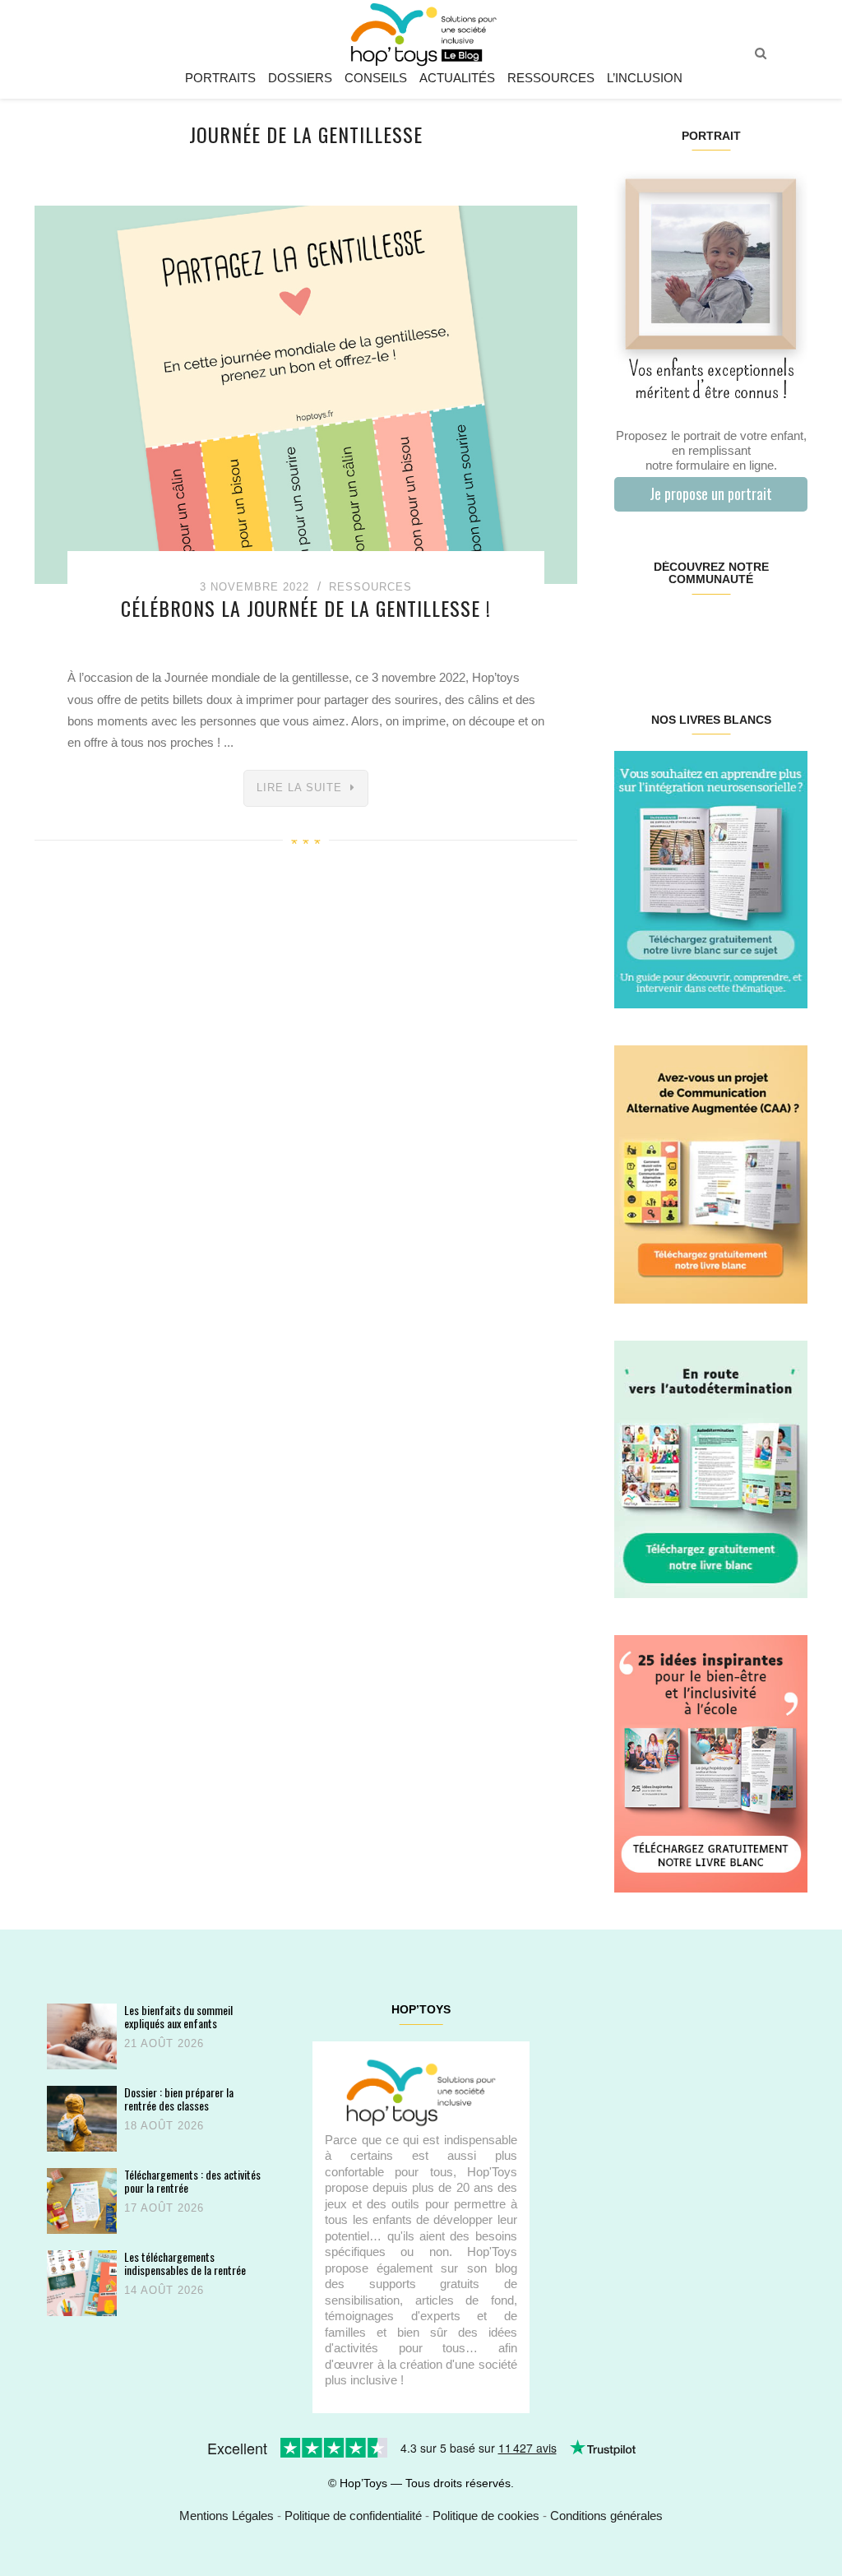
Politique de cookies (486, 2516)
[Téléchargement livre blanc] (711, 879)
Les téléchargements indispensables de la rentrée (185, 2263)
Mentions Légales (227, 2516)
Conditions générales (606, 2516)
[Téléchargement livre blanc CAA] (711, 1173)
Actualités (457, 78)
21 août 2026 (164, 2043)
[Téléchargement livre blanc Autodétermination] (711, 1468)
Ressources (551, 78)
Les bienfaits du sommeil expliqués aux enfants (178, 2016)
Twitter (791, 632)
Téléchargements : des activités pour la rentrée (192, 2181)
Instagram (662, 632)
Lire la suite (299, 788)
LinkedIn (726, 632)
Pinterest (694, 632)
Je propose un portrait (711, 493)
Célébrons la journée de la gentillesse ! (306, 608)
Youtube (759, 632)
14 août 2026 (164, 2290)
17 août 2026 (164, 2208)
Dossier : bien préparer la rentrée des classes (179, 2099)
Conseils (376, 78)
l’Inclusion (645, 78)
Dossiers (300, 78)
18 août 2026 (164, 2126)
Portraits (220, 78)
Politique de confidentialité (353, 2516)
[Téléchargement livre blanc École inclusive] (711, 1763)
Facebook (630, 632)
